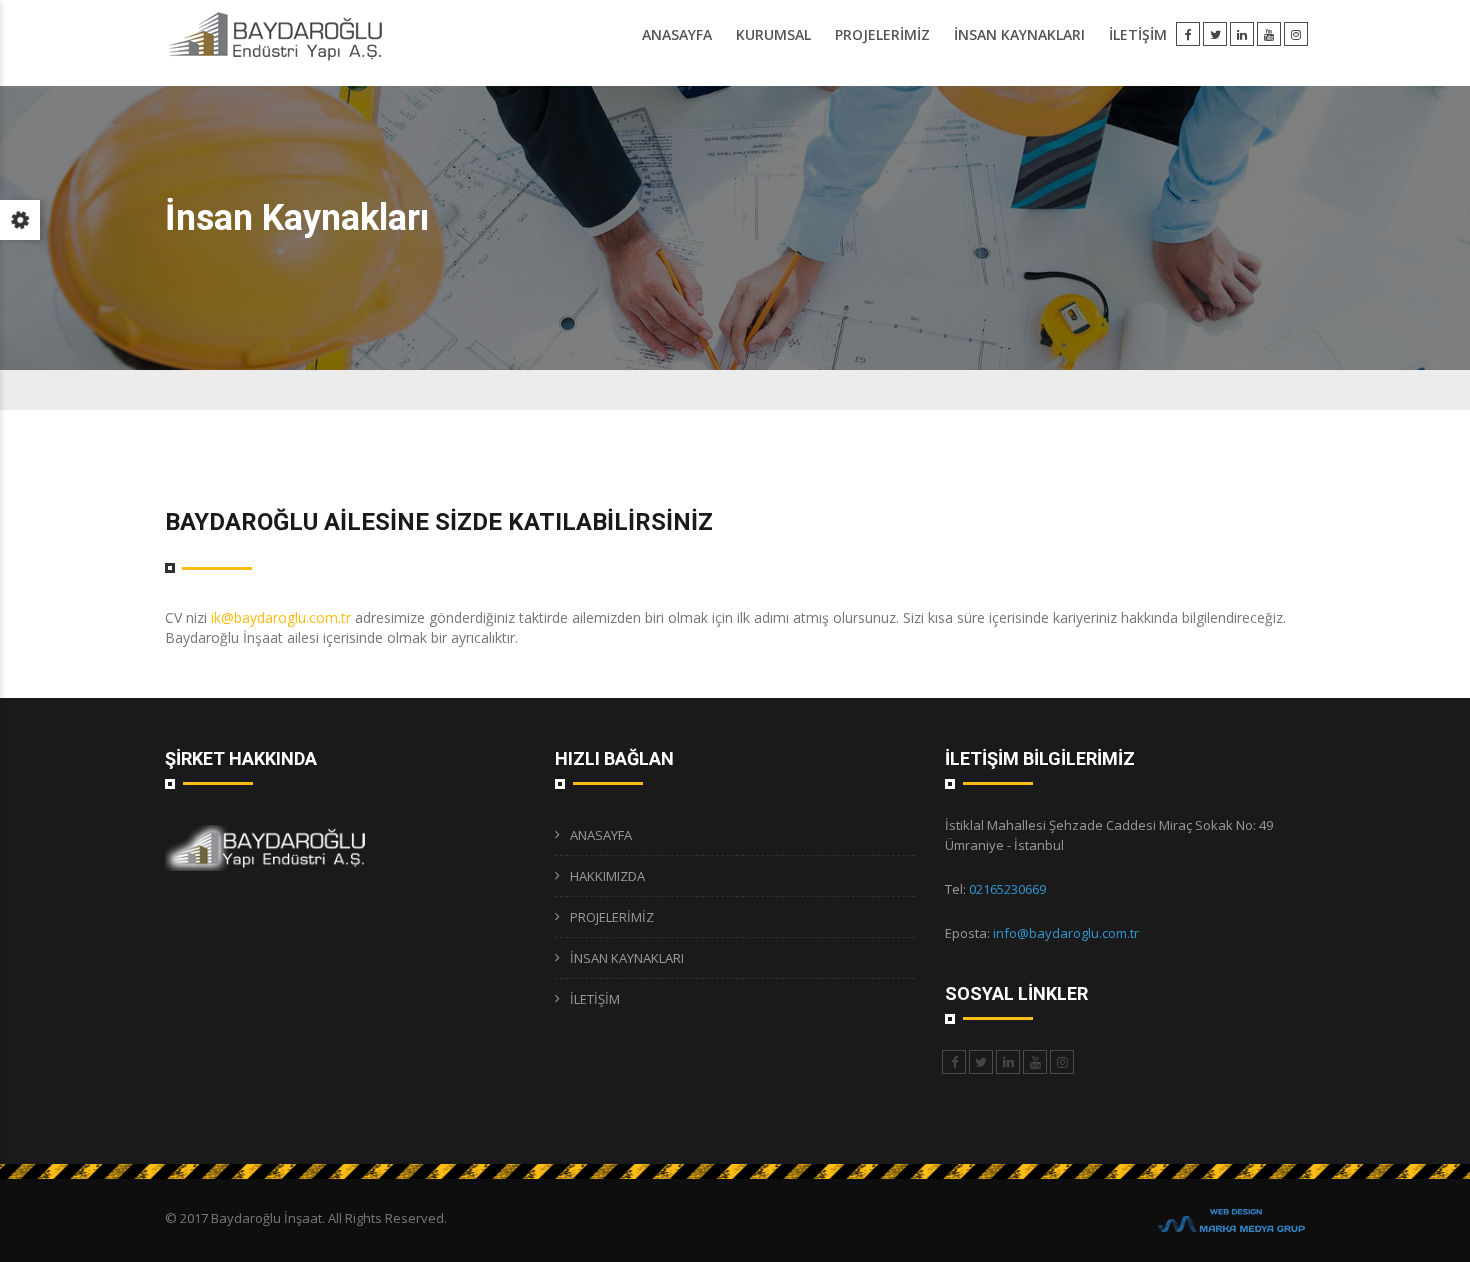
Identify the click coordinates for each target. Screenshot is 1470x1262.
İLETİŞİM (1138, 34)
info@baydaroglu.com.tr (1066, 933)
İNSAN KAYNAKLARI (1019, 34)
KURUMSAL (773, 34)
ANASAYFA (677, 34)
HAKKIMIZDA (607, 876)
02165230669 (1007, 889)
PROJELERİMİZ (882, 34)
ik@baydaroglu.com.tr (281, 617)
